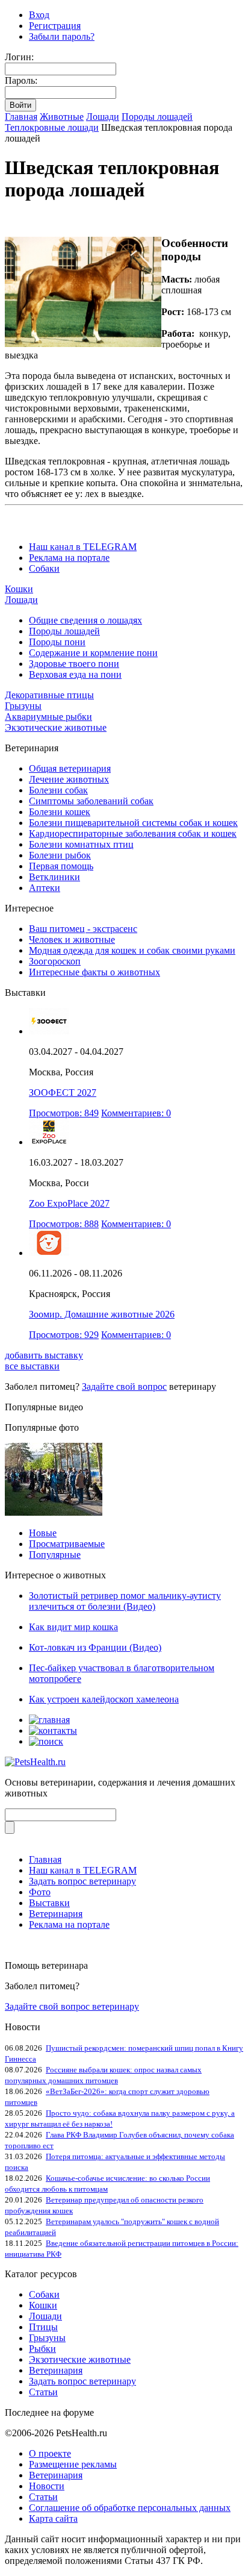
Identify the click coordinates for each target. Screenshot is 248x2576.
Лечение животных (69, 779)
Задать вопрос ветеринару (82, 1881)
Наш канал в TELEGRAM (83, 547)
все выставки (32, 1366)
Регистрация (55, 26)
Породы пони (57, 642)
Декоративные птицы (49, 695)
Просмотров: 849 (64, 1113)
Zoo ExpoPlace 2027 (69, 1203)
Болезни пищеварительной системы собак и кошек (133, 823)
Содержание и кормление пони (93, 653)
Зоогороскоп (55, 961)
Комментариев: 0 (136, 1113)
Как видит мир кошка (73, 1627)
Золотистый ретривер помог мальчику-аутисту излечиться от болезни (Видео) (125, 1601)
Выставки (49, 1903)
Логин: (19, 57)
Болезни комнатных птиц (81, 844)
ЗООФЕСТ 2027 (63, 1093)
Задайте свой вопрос (124, 1386)
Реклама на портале (69, 558)
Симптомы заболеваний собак (91, 801)
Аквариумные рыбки (48, 717)
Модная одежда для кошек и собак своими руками (132, 950)
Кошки (19, 589)
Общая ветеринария (70, 768)
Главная (21, 117)
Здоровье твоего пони (74, 664)
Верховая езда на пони (75, 674)
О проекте (50, 2453)
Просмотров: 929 (64, 1335)
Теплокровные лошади (52, 127)
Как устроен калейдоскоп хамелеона (104, 1699)
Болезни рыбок (60, 855)
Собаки (44, 568)
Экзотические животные (56, 727)
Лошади (103, 117)
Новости (47, 2486)
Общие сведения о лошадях (85, 620)
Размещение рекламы (73, 2464)
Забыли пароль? (62, 36)
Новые (43, 1533)
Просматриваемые (67, 1544)
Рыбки (42, 2349)
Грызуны (23, 706)
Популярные (55, 1555)
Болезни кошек (60, 812)
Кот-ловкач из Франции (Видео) (95, 1647)
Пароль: (21, 80)
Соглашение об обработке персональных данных (130, 2508)
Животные (62, 117)
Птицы (43, 2327)
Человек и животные (72, 939)
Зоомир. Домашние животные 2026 (102, 1314)
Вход (39, 15)
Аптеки (45, 888)
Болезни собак (58, 790)
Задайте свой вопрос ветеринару (72, 2006)
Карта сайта (53, 2518)
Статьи (43, 2392)
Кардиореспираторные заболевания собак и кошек (133, 833)
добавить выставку (44, 1355)
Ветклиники (54, 877)
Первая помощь (61, 866)
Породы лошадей (157, 117)
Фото (40, 1892)
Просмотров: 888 (64, 1224)
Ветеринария (56, 1914)
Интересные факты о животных (95, 972)
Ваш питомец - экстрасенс (83, 929)
